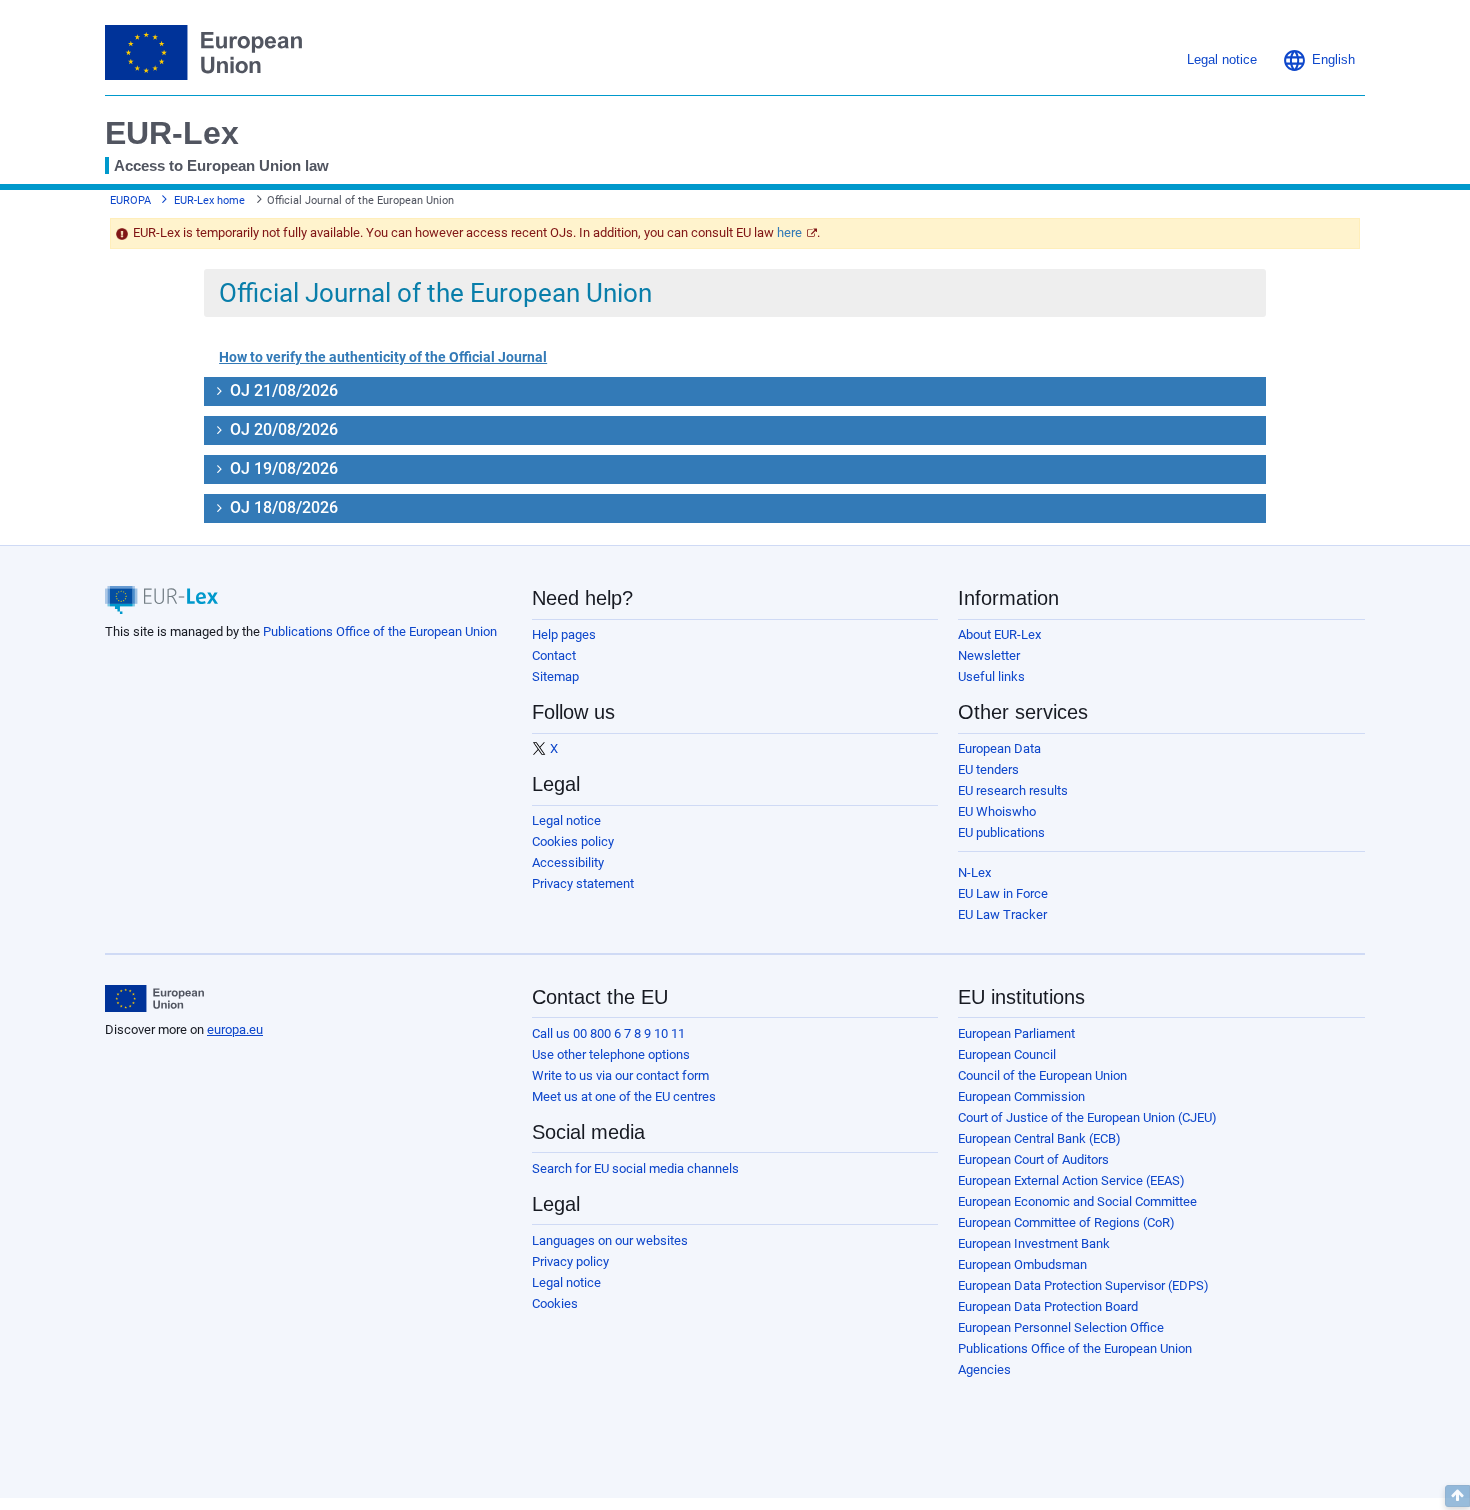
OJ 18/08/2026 (282, 507)
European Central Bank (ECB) (1039, 1138)
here (789, 232)
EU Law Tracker (1002, 914)
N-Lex (974, 872)
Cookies (555, 1303)
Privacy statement (583, 883)
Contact (554, 655)
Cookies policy (573, 841)
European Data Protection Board (1048, 1306)
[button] (1318, 60)
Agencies (984, 1369)
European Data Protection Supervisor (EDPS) (1083, 1285)
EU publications (1001, 832)
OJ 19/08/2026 (282, 468)
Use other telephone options (611, 1054)
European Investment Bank (1034, 1243)
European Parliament (1016, 1033)
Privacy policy (570, 1261)
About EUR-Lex (999, 634)
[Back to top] (1457, 1496)
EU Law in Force (1003, 893)
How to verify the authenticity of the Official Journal (383, 357)
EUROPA (130, 200)
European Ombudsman (1022, 1264)
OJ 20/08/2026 (282, 429)
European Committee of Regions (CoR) (1066, 1222)
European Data (999, 748)
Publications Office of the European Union (380, 631)
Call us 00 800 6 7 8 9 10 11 (608, 1033)
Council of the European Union (1042, 1075)
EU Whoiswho (997, 811)
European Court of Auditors (1033, 1159)
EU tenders (988, 769)
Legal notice (566, 820)
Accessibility (568, 862)
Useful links (991, 676)
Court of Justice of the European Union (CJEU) (1087, 1117)
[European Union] (154, 999)
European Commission (1021, 1096)
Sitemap (555, 676)
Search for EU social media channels (635, 1168)
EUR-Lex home (209, 200)
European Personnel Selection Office (1061, 1327)
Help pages (564, 634)
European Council (1007, 1054)
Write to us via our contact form (620, 1075)
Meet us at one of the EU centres (624, 1096)
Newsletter (989, 655)
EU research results (1013, 790)
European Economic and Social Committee (1077, 1201)
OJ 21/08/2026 (282, 390)
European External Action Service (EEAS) (1071, 1180)
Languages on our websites (610, 1240)
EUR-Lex (172, 133)
